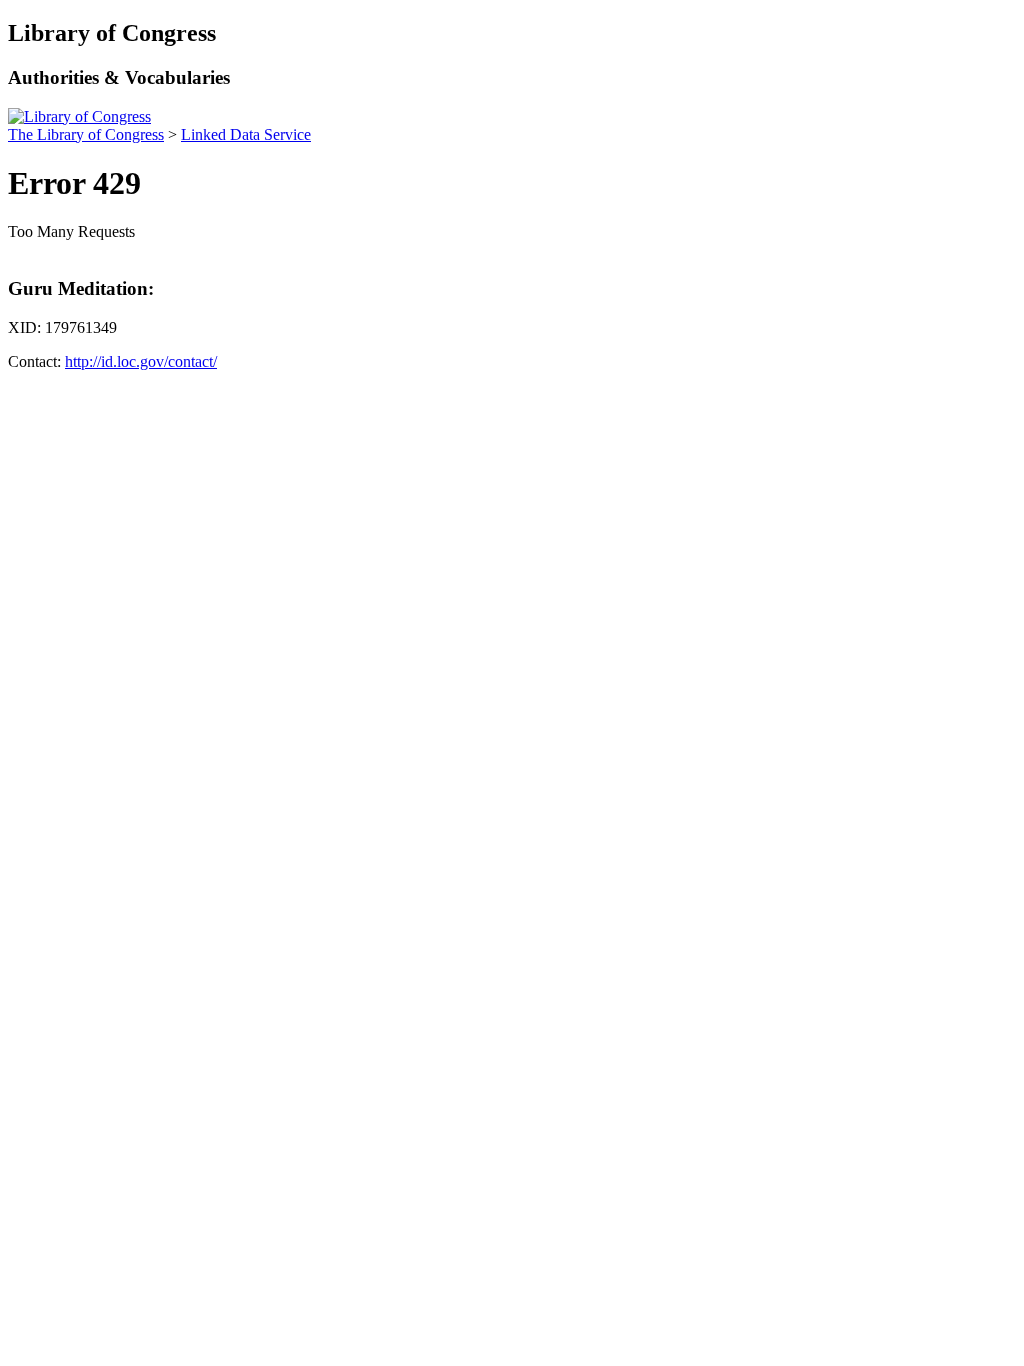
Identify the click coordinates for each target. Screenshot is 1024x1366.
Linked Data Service (246, 134)
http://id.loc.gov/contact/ (141, 361)
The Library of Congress (86, 134)
